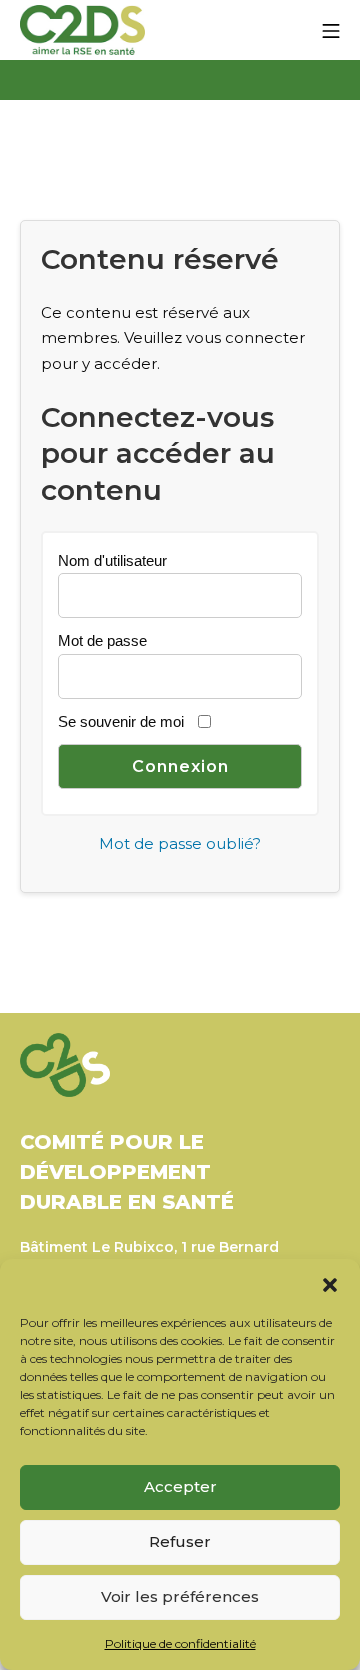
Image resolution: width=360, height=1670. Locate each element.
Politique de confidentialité (180, 1643)
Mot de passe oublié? (180, 843)
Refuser (180, 1541)
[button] (330, 1284)
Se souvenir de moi (121, 721)
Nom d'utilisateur (112, 560)
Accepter (180, 1486)
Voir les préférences (180, 1596)
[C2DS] (82, 30)
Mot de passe (102, 640)
